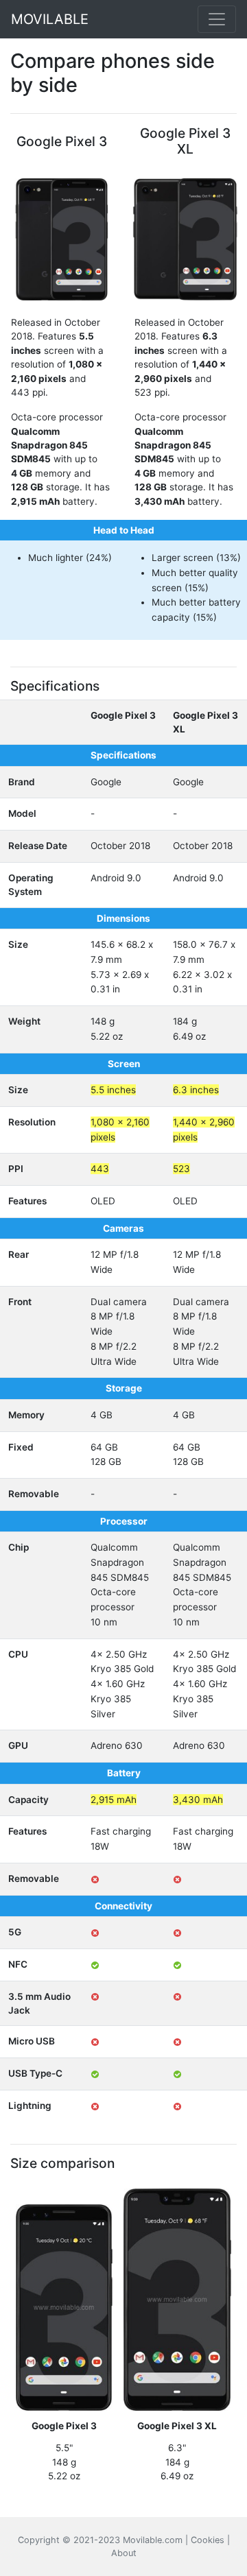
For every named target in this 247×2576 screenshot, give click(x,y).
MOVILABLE (50, 19)
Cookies (208, 2540)
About (124, 2553)
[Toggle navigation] (217, 19)
